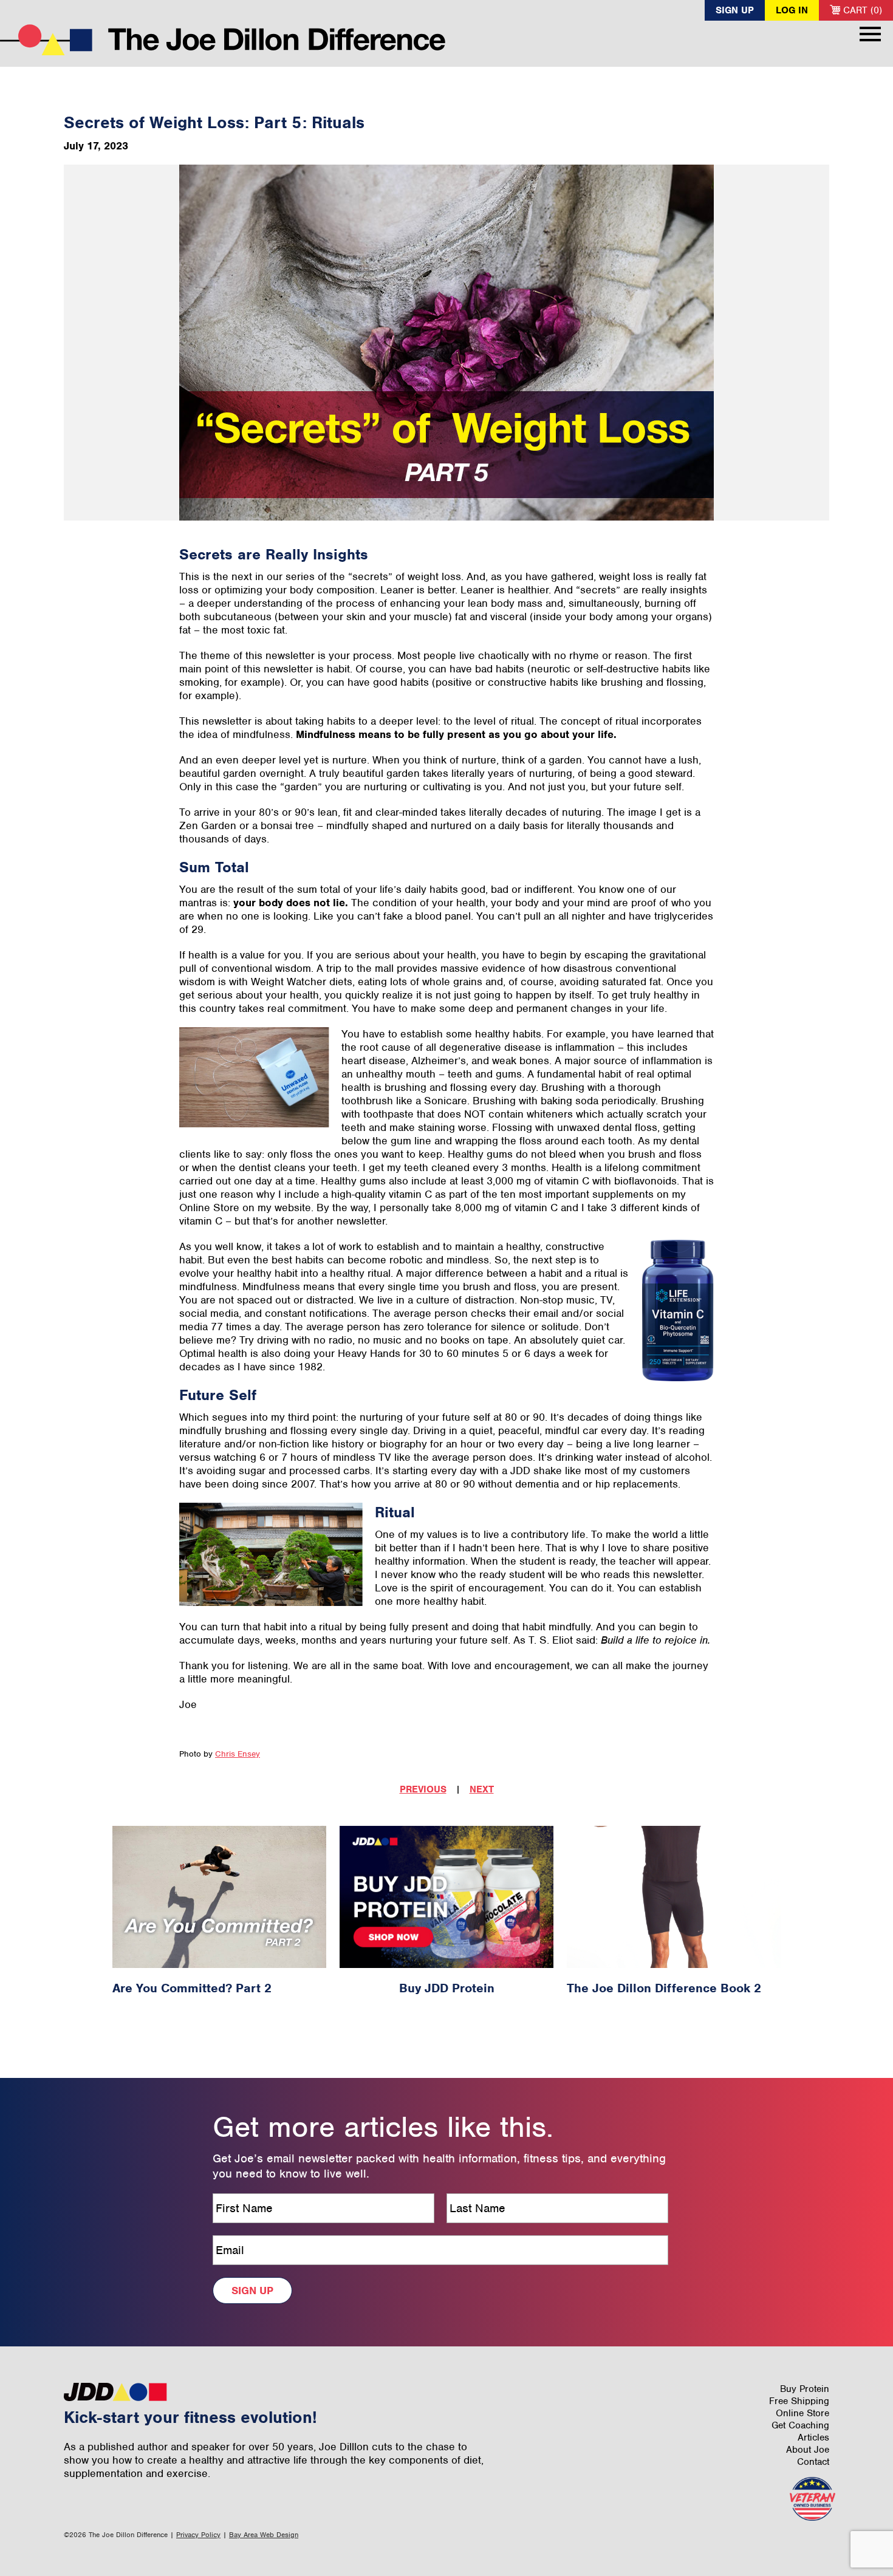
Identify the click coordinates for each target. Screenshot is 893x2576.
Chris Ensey (238, 1754)
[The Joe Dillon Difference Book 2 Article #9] (674, 1897)
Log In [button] (792, 10)
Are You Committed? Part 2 (192, 1988)
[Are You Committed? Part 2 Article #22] (219, 1897)
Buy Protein (805, 2389)
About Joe (808, 2450)
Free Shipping (799, 2401)
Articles (813, 2438)
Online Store (802, 2413)
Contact (813, 2462)
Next (482, 1789)
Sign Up (735, 10)
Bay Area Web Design (264, 2535)
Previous (423, 1789)
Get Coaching (800, 2425)
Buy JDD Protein (447, 1988)
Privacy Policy (198, 2535)
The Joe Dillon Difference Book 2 (664, 1988)
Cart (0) (861, 10)
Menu (870, 34)
